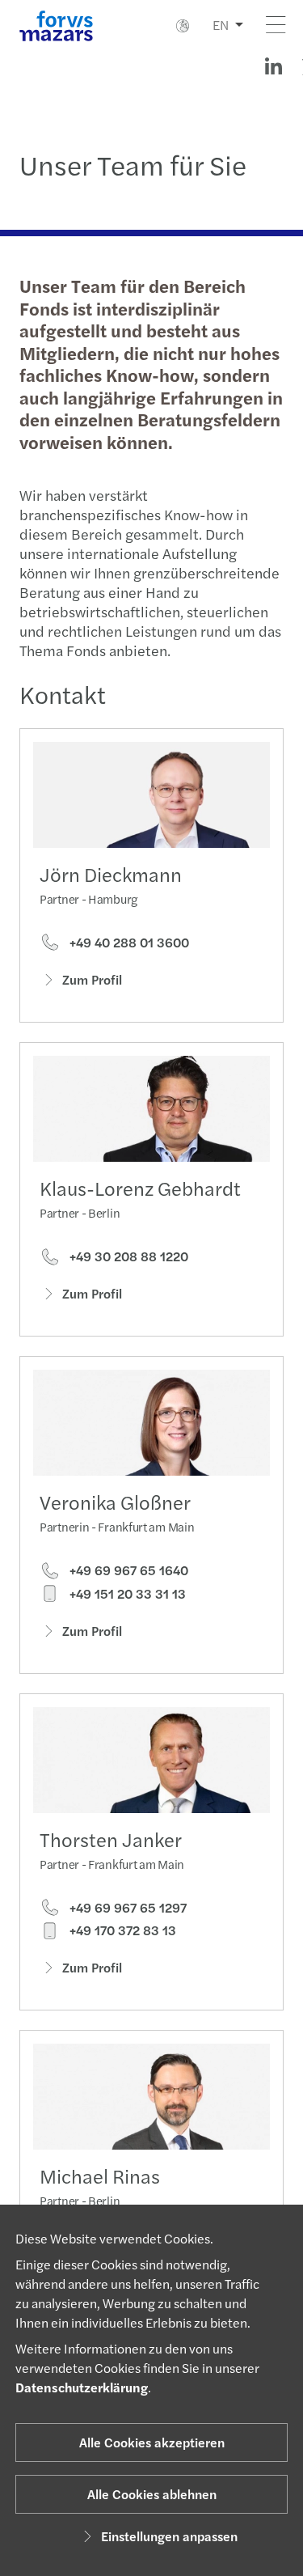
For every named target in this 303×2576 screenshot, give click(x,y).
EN (221, 25)
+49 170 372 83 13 (121, 1930)
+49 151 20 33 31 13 (126, 1594)
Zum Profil (92, 979)
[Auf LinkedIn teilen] (273, 66)
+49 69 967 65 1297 (126, 1908)
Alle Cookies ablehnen (152, 2494)
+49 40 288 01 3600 (128, 943)
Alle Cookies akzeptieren (152, 2442)
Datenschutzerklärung (82, 2387)
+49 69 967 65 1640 (127, 1570)
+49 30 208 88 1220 (127, 1256)
